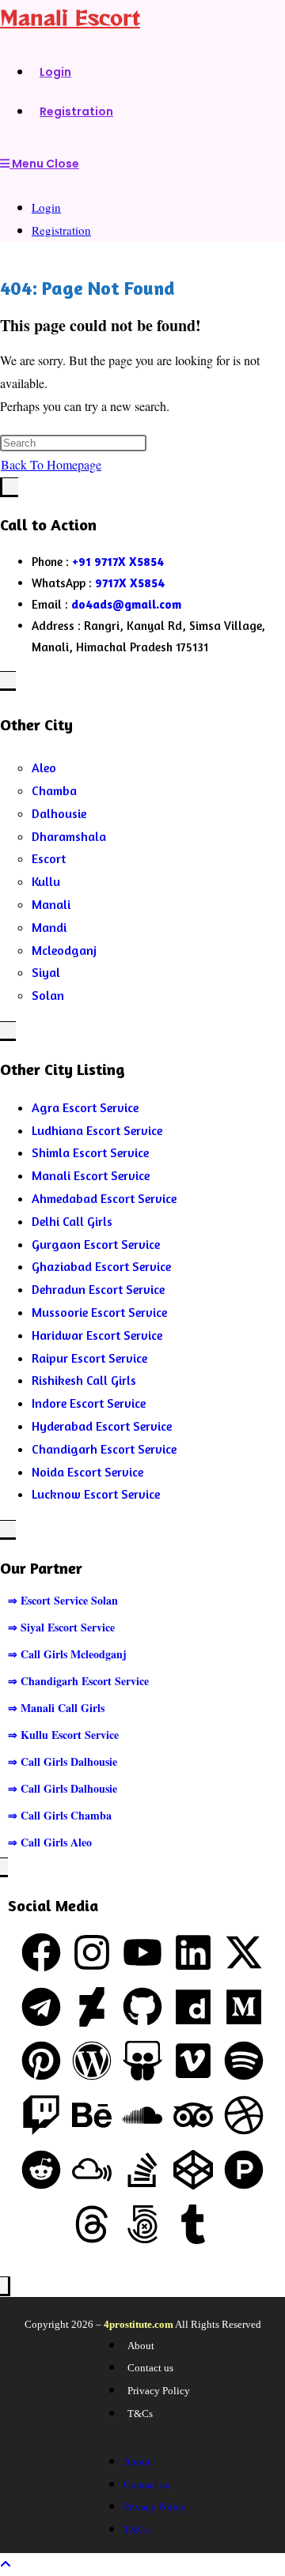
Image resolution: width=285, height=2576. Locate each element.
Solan (48, 995)
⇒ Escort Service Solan (63, 1600)
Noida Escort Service (87, 1472)
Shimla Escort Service (90, 1152)
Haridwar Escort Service (97, 1335)
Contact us (150, 2368)
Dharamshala (69, 836)
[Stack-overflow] (142, 2170)
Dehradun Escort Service (98, 1289)
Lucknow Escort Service (96, 1494)
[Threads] (92, 2224)
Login (46, 207)
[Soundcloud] (142, 2115)
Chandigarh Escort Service (104, 1449)
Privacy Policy (159, 2391)
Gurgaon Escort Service (96, 1244)
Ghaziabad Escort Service (101, 1266)
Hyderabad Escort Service (102, 1426)
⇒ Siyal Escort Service (61, 1627)
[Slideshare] (142, 2061)
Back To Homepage (51, 464)
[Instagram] (92, 1952)
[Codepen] (193, 2170)
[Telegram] (41, 2007)
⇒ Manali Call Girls (56, 1708)
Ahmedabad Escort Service (104, 1198)
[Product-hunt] (244, 2170)
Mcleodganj (64, 950)
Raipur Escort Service (89, 1358)
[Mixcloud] (92, 2170)
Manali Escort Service (91, 1175)
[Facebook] (41, 1952)
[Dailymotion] (193, 2007)
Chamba (54, 790)
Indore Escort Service (89, 1403)
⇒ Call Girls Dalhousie (63, 1761)
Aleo (44, 768)
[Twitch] (41, 2115)
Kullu (46, 881)
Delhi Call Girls (72, 1221)
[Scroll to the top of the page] (6, 2564)
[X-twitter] (244, 1952)
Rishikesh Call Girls (84, 1380)
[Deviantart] (92, 2007)
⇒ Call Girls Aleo (50, 1842)
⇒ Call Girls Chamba (60, 1815)
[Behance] (92, 2115)
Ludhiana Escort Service (97, 1130)
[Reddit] (41, 2170)
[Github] (142, 2007)
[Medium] (244, 2007)
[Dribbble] (244, 2115)
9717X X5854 (130, 583)
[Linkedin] (193, 1952)
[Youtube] (142, 1952)
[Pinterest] (41, 2061)
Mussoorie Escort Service (99, 1312)
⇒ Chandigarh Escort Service (78, 1681)
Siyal (46, 972)
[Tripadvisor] (193, 2115)
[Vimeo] (193, 2061)
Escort (49, 858)
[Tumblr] (193, 2224)
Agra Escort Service (85, 1107)
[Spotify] (244, 2061)
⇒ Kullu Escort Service (63, 1735)
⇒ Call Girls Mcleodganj (67, 1654)
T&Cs (140, 2414)
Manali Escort (70, 17)
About (141, 2346)
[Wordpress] (92, 2061)
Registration (61, 230)
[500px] (142, 2224)
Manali (51, 904)
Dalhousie (59, 813)
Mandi (49, 927)
